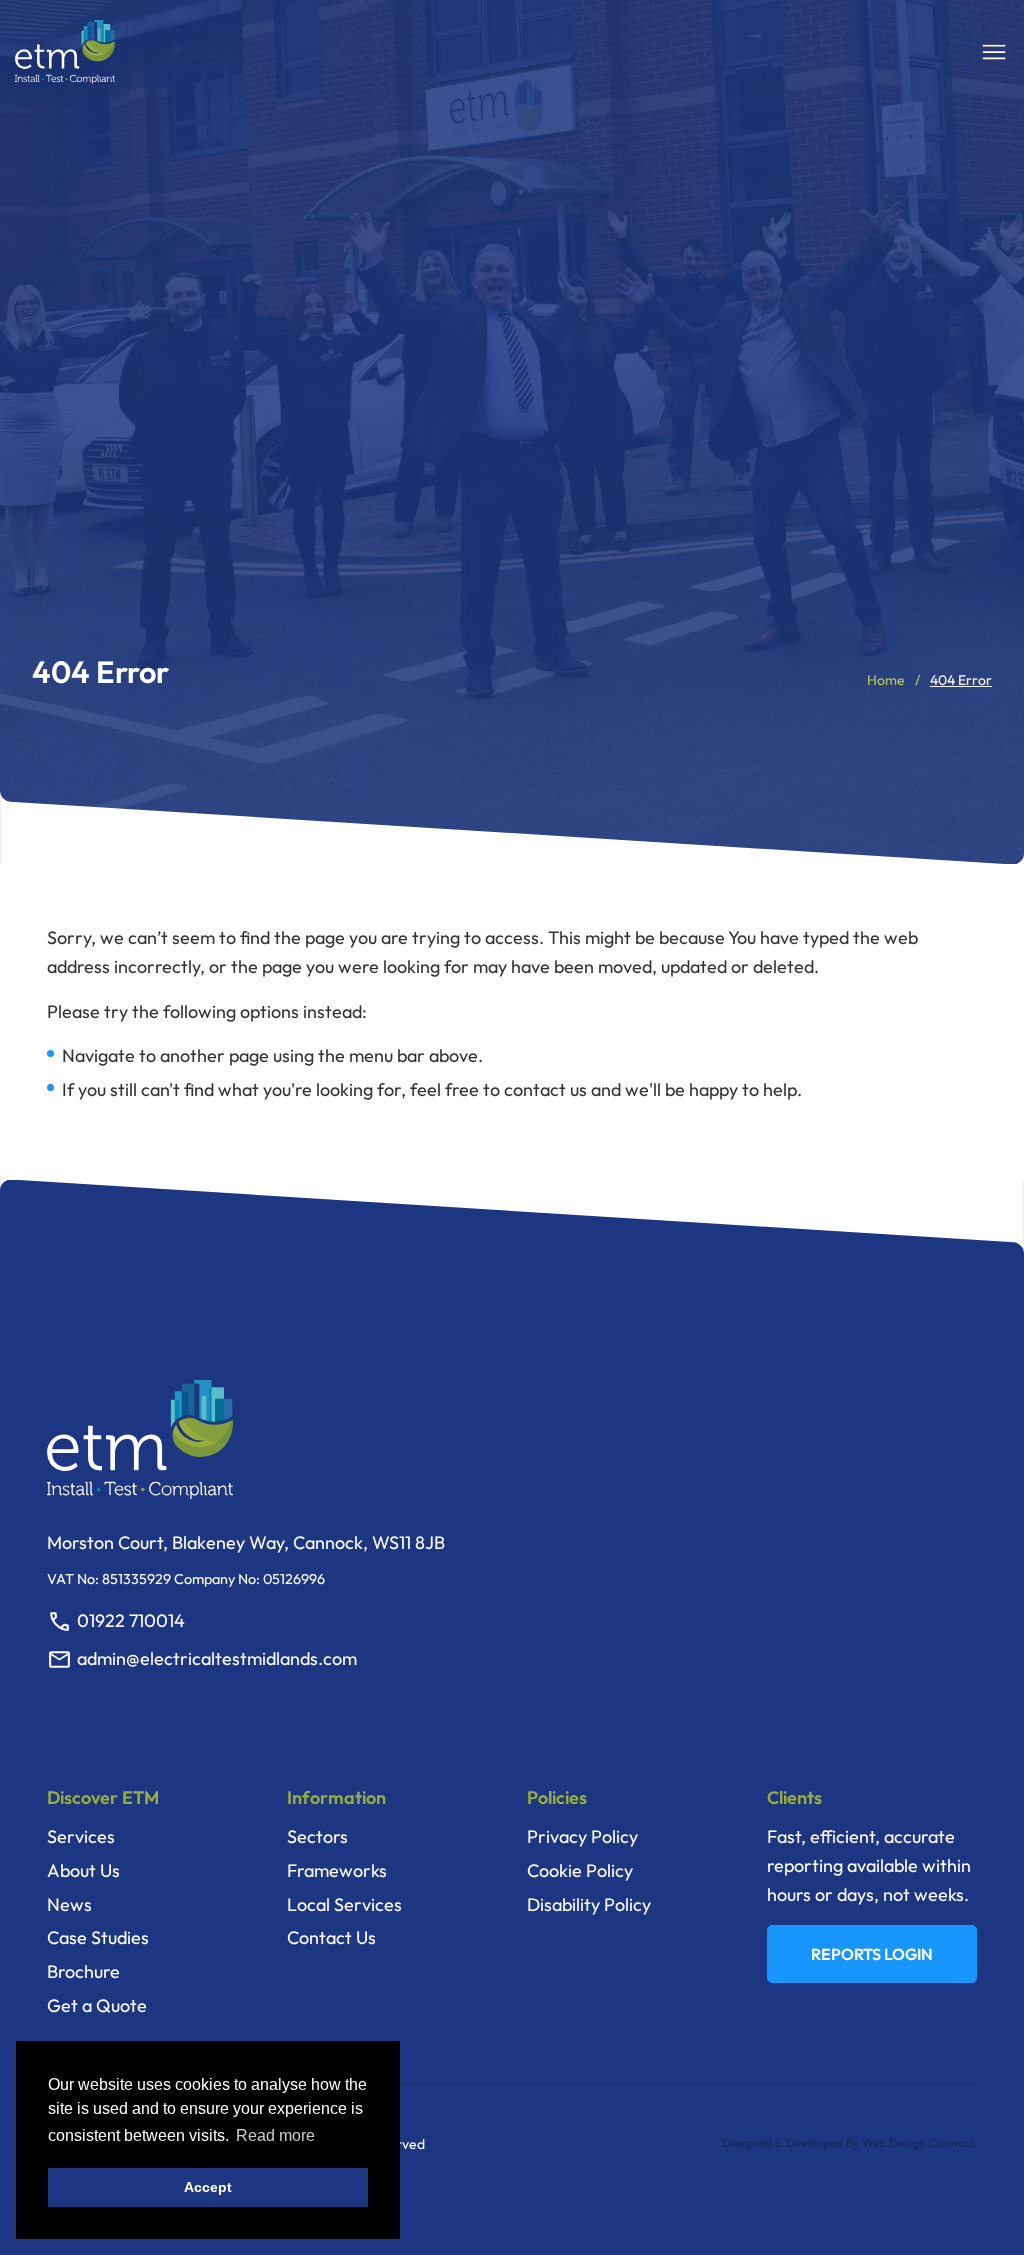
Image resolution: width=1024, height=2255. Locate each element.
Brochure (83, 1971)
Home (886, 680)
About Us (83, 1870)
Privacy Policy (582, 1836)
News (69, 1904)
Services (81, 1836)
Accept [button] (208, 2187)
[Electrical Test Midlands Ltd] (65, 52)
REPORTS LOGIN (872, 1954)
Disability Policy (589, 1904)
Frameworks (337, 1870)
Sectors (317, 1836)
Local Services (344, 1904)
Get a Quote (97, 2005)
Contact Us (331, 1937)
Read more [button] (275, 2135)
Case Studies (98, 1937)
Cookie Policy (580, 1870)
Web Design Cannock (919, 2142)
